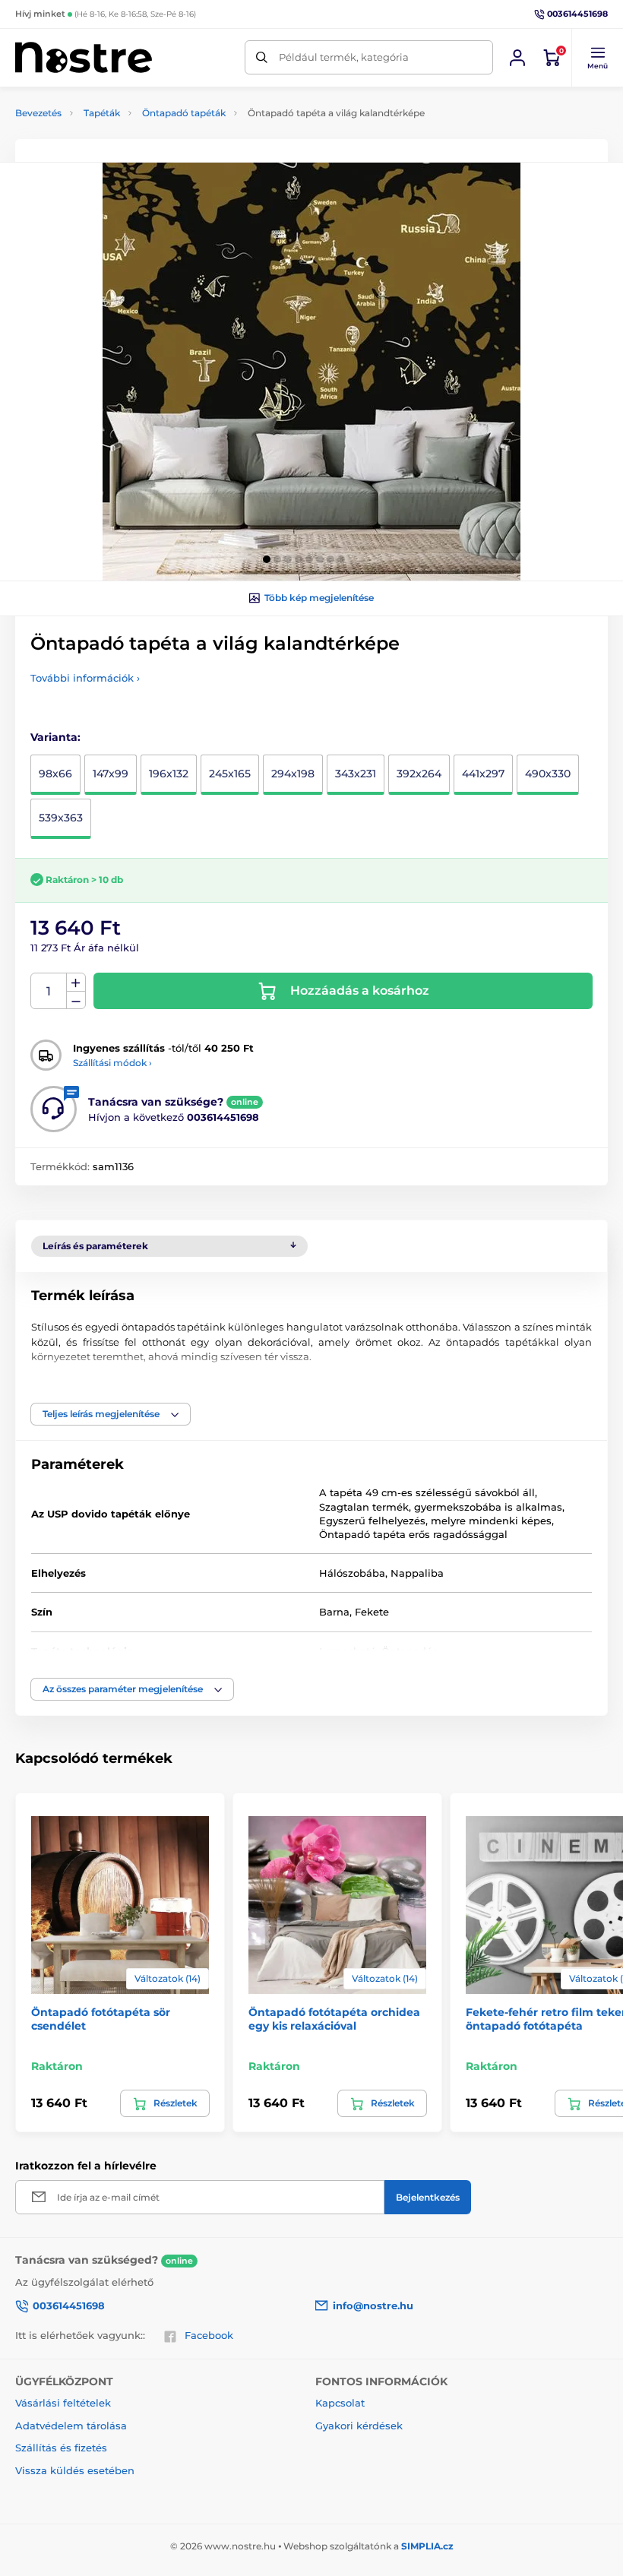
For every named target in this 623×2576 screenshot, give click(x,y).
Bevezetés (38, 113)
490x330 (548, 774)
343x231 (356, 774)
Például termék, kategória (344, 57)
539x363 (61, 818)
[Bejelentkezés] (517, 58)
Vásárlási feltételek (63, 2403)
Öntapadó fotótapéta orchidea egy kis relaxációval (334, 2019)
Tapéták (102, 113)
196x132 (169, 774)
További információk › (85, 678)
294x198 (293, 774)
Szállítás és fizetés (61, 2448)
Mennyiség (49, 991)
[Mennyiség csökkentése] (76, 1000)
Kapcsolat (340, 2403)
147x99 (111, 774)
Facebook (209, 2335)
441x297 (483, 774)
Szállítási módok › (112, 1063)
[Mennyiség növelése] (76, 983)
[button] (597, 58)
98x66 (55, 774)
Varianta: (55, 737)
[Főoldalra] (84, 57)
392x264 (419, 774)
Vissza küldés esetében (75, 2470)
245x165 (230, 774)
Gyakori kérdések (359, 2426)
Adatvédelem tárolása (71, 2426)
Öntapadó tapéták (184, 113)
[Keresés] (262, 57)
